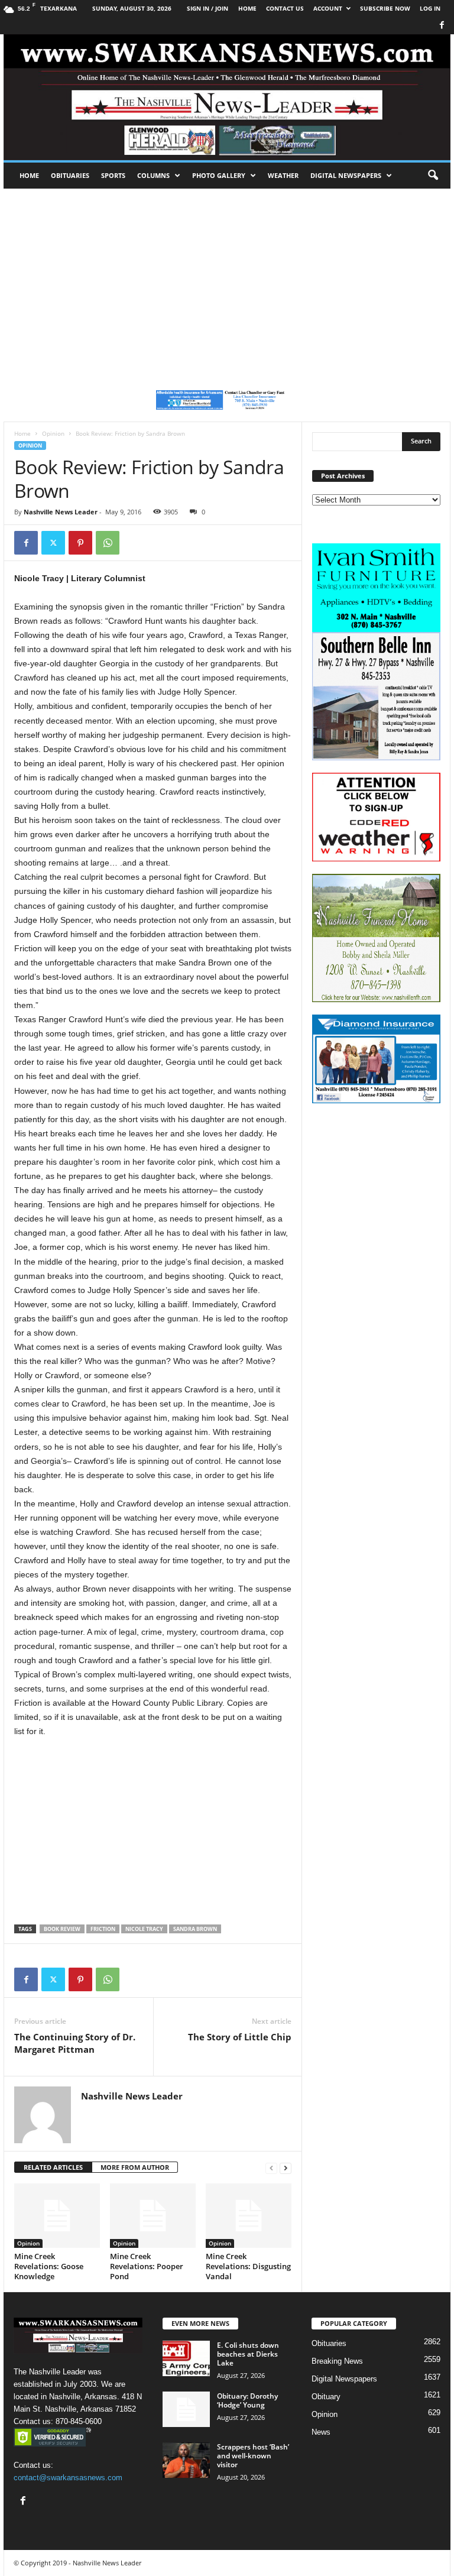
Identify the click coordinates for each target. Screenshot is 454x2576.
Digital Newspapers (346, 175)
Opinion (53, 433)
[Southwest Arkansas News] (227, 97)
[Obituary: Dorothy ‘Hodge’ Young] (186, 2409)
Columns (153, 175)
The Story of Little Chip (240, 2037)
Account (328, 8)
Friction (103, 1929)
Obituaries (70, 175)
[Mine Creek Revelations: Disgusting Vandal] (249, 2215)
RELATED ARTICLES (53, 2167)
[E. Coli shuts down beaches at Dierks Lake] (186, 2358)
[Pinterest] (80, 543)
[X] (53, 543)
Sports (113, 175)
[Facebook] (442, 26)
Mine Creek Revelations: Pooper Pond (147, 2266)
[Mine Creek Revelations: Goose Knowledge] (57, 2215)
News (321, 2432)
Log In (430, 8)
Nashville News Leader (61, 512)
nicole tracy (144, 1929)
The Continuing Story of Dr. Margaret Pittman (75, 2043)
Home (29, 175)
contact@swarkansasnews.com (68, 2478)
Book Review (62, 1929)
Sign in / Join (207, 8)
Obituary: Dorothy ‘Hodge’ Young (247, 2400)
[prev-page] (271, 2168)
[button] (433, 176)
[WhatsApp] (108, 543)
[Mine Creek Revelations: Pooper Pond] (153, 2215)
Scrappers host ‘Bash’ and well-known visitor (253, 2456)
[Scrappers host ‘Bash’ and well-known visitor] (186, 2460)
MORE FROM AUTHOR (135, 2167)
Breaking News (337, 2361)
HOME (247, 8)
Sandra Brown (195, 1929)
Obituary (326, 2397)
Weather (283, 175)
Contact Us (285, 8)
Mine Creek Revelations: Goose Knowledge (49, 2266)
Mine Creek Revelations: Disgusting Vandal (248, 2266)
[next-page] (286, 2168)
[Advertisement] (227, 277)
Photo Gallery (219, 175)
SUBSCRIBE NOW (385, 8)
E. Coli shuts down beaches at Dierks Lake (248, 2354)
